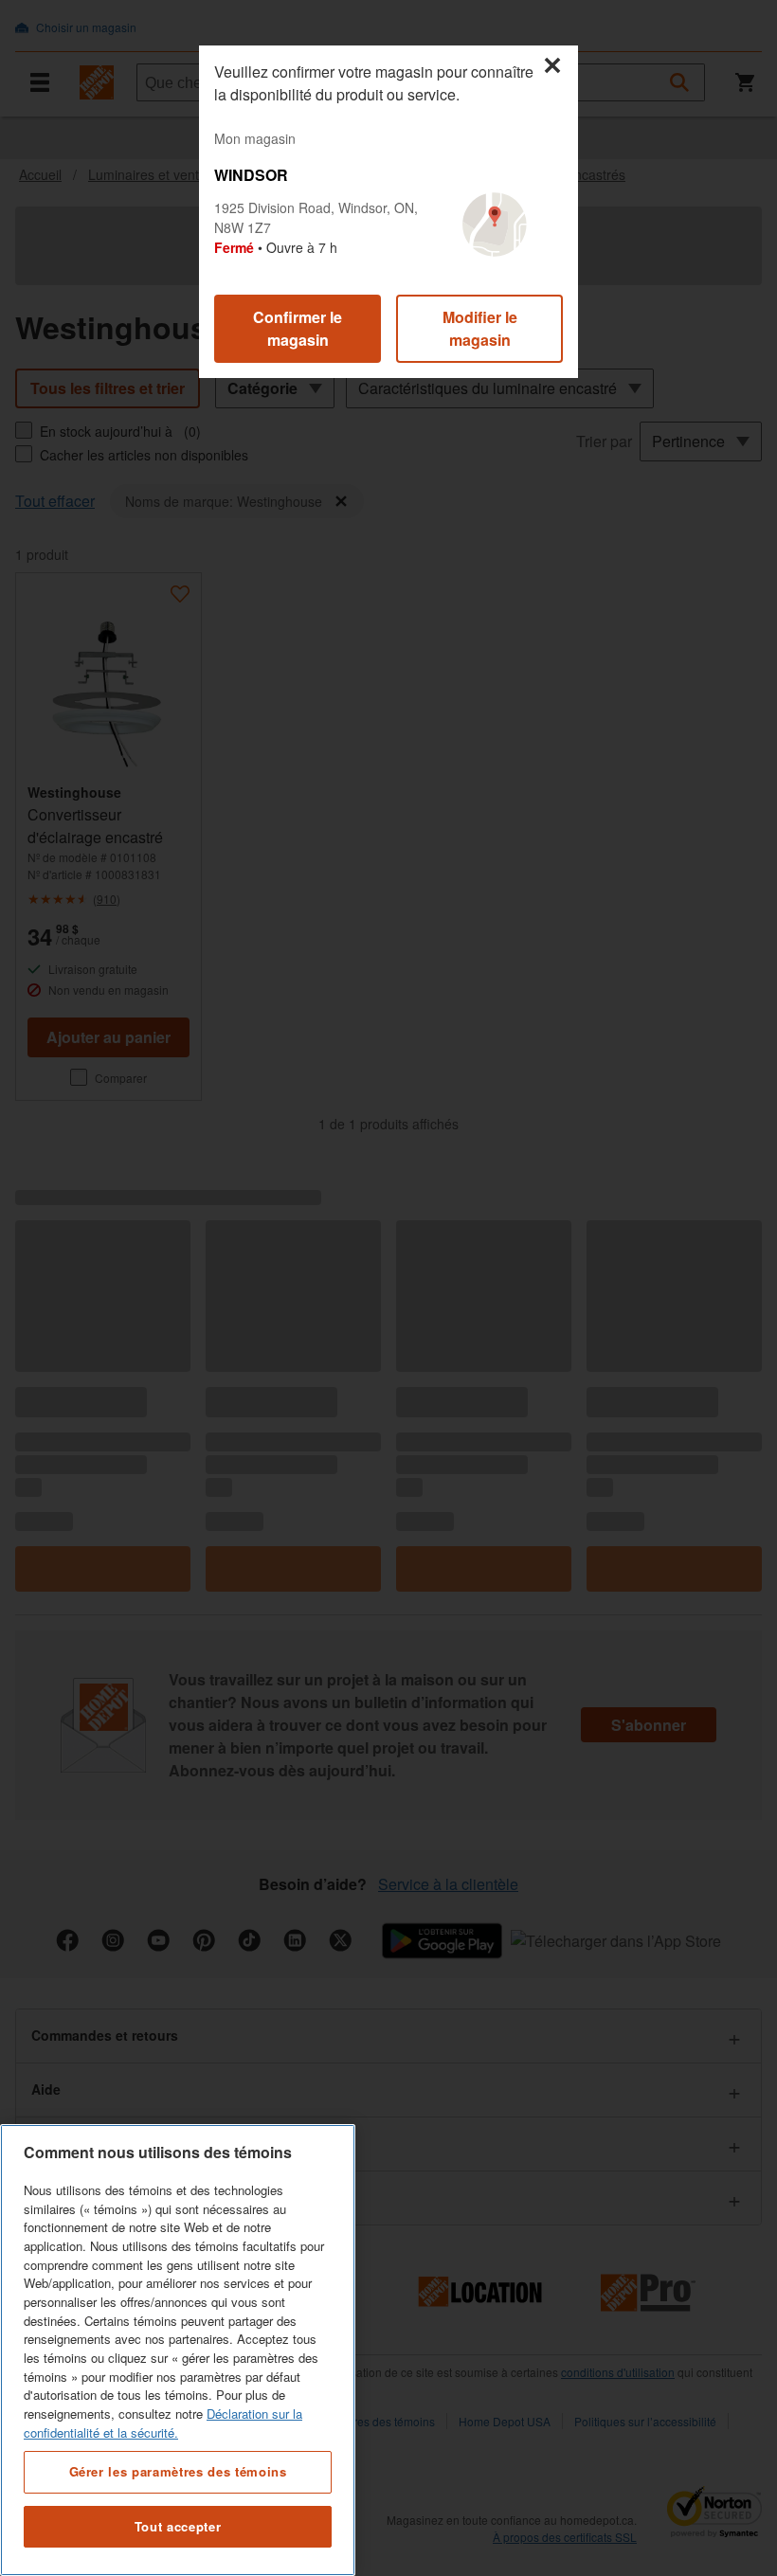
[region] (178, 2350)
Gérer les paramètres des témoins (178, 2471)
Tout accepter (178, 2526)
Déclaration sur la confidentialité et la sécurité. (163, 2423)
